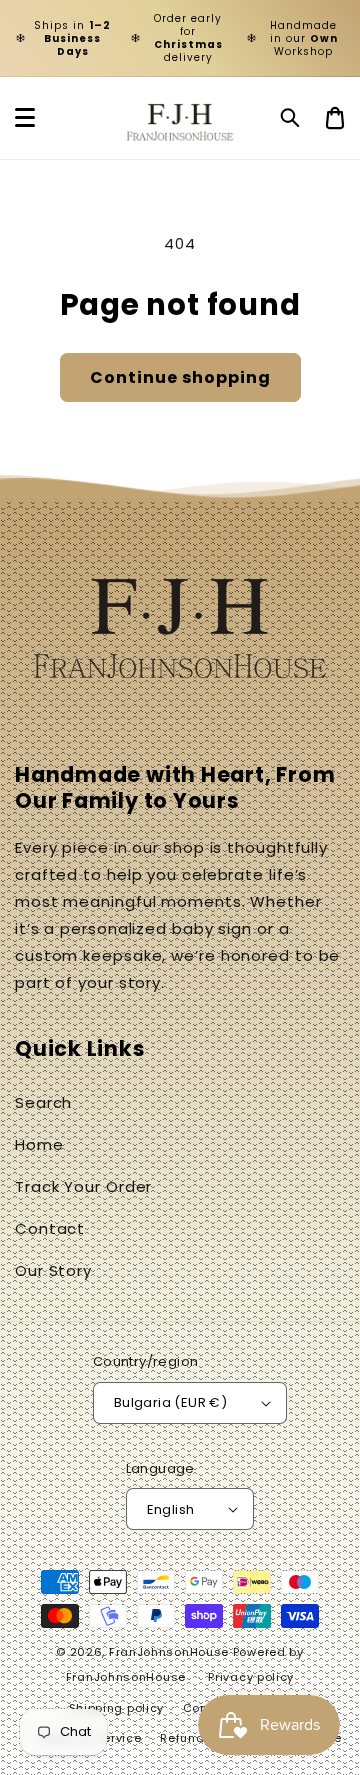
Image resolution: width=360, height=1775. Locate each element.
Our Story (53, 1270)
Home (39, 1144)
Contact (50, 1228)
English (171, 1509)
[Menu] (25, 118)
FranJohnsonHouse (169, 1652)
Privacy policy (251, 1677)
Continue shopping (180, 377)
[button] (291, 118)
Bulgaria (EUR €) (170, 1402)
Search (43, 1102)
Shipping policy (117, 1708)
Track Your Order (83, 1186)
